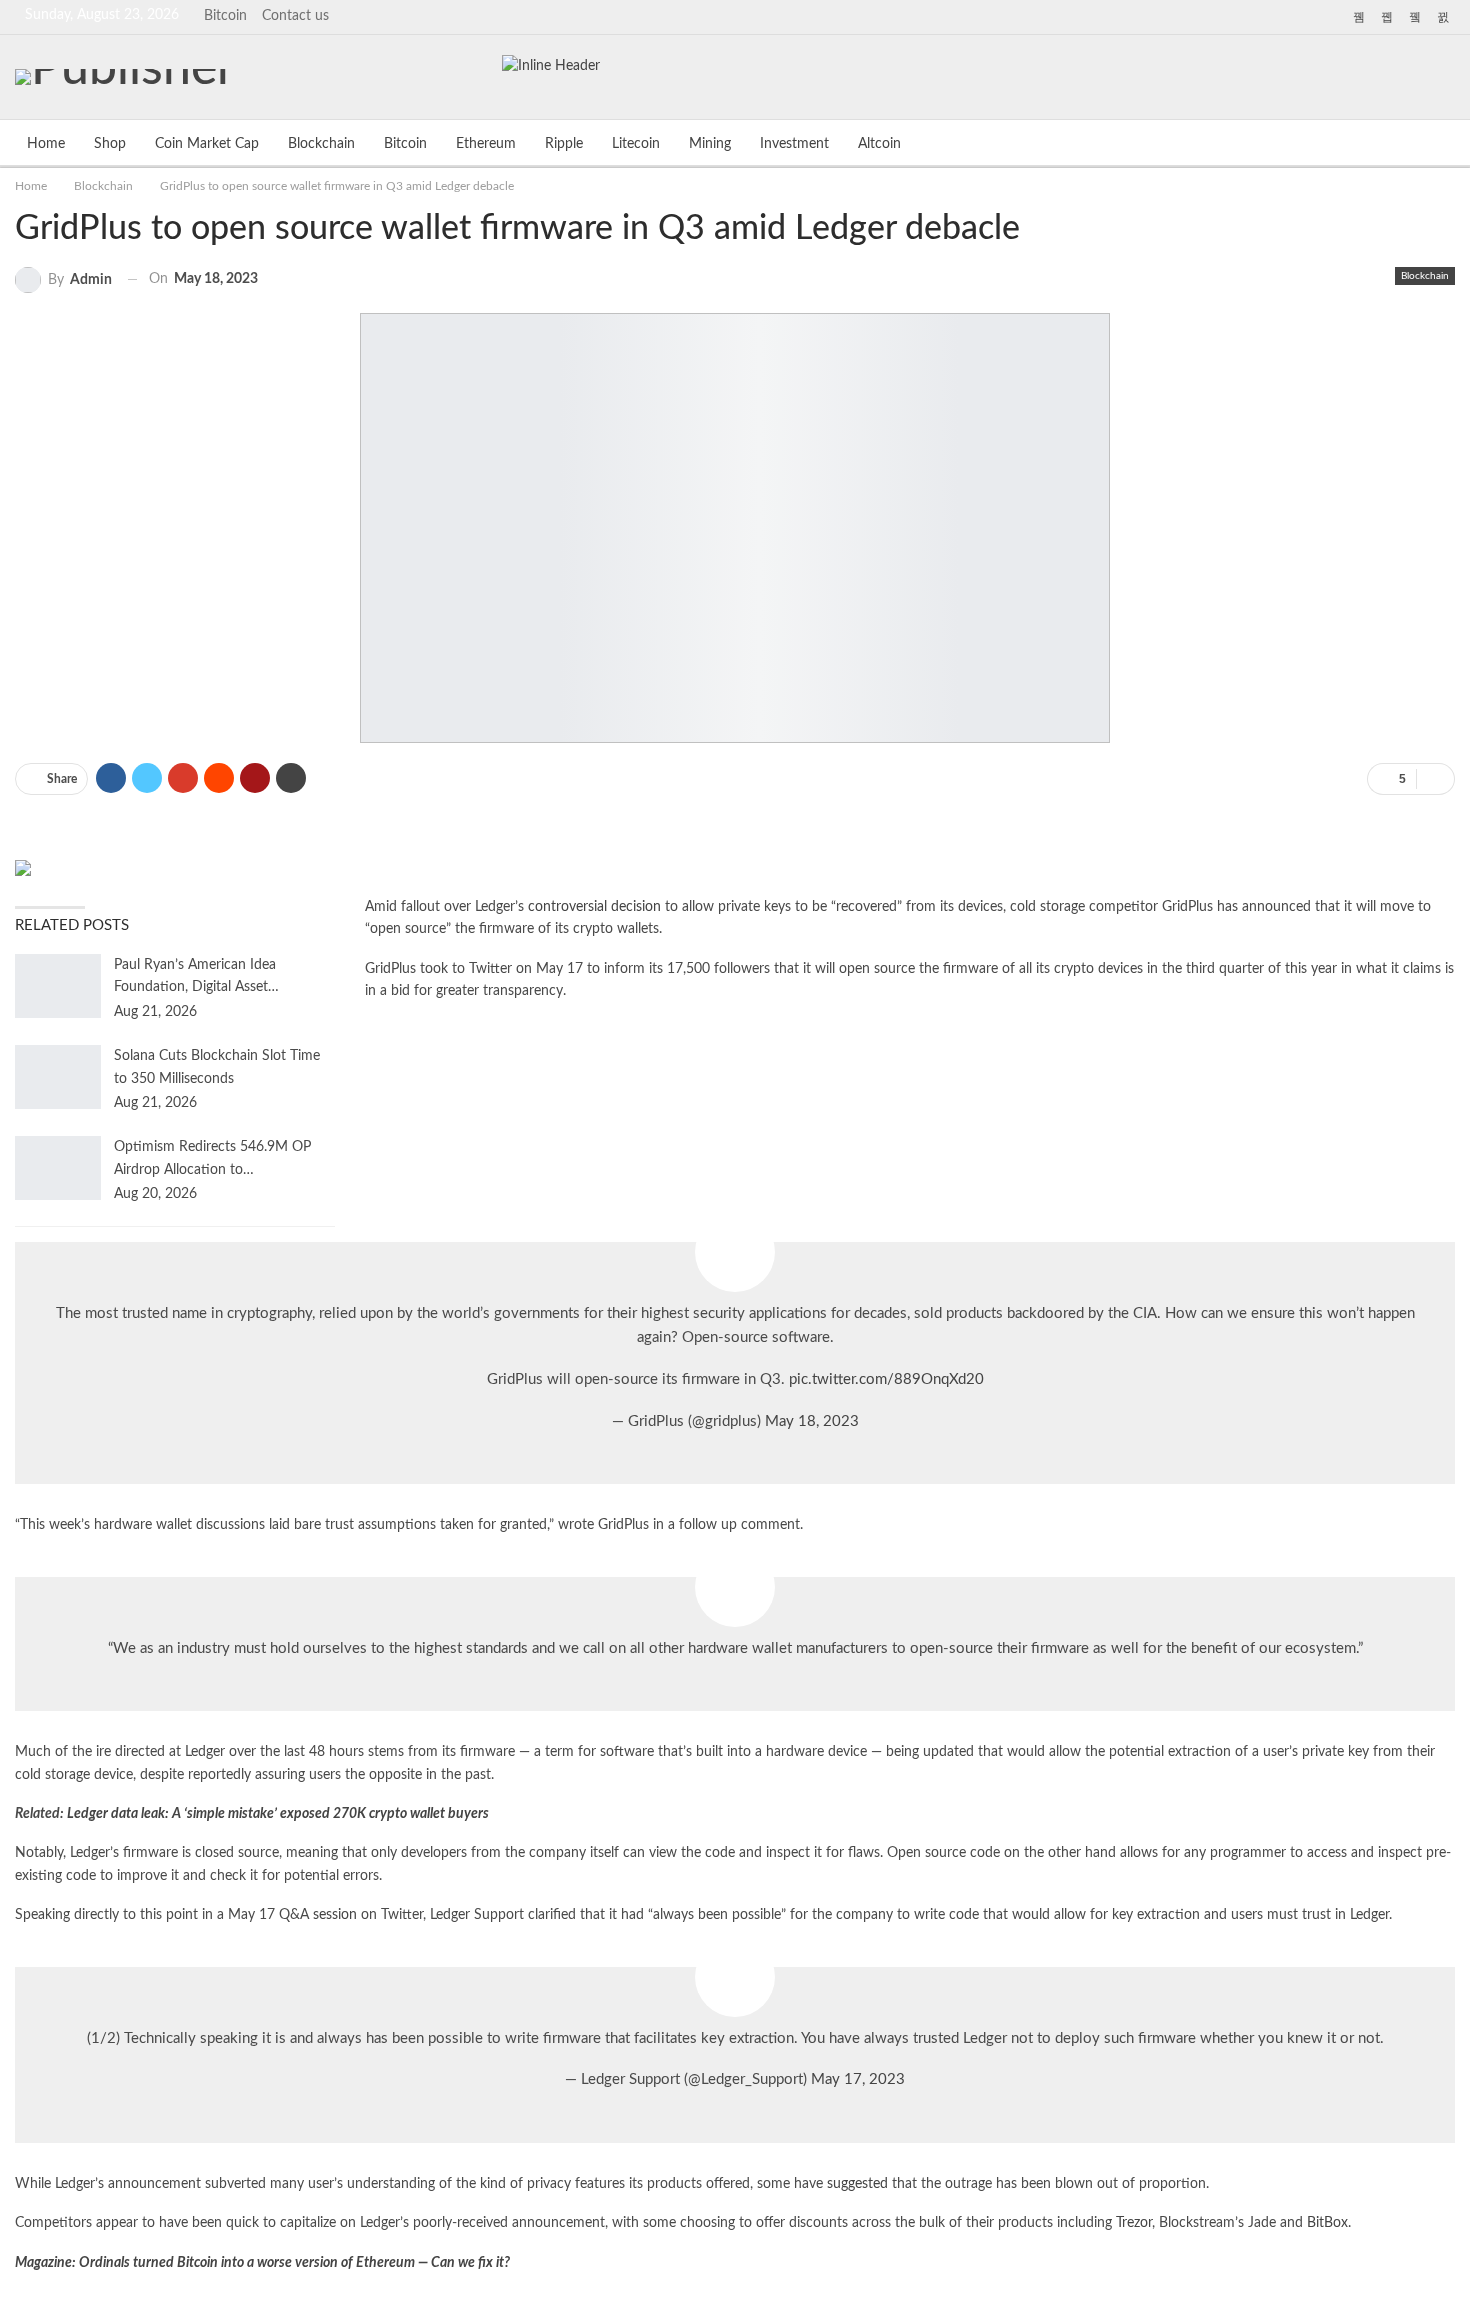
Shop (110, 144)
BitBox (1327, 2223)
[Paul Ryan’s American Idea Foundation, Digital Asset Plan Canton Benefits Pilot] (58, 986)
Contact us (295, 16)
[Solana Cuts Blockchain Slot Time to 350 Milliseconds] (58, 1077)
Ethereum (486, 144)
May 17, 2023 (858, 2079)
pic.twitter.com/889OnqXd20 (886, 1379)
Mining (710, 144)
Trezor (1134, 2223)
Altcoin (879, 144)
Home (46, 144)
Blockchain (321, 144)
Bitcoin (225, 16)
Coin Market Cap (207, 144)
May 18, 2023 (812, 1421)
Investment (794, 144)
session (335, 1915)
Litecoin (636, 144)
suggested (857, 2184)
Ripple (564, 144)
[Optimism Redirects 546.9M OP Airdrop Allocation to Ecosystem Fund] (58, 1168)
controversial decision (594, 907)
